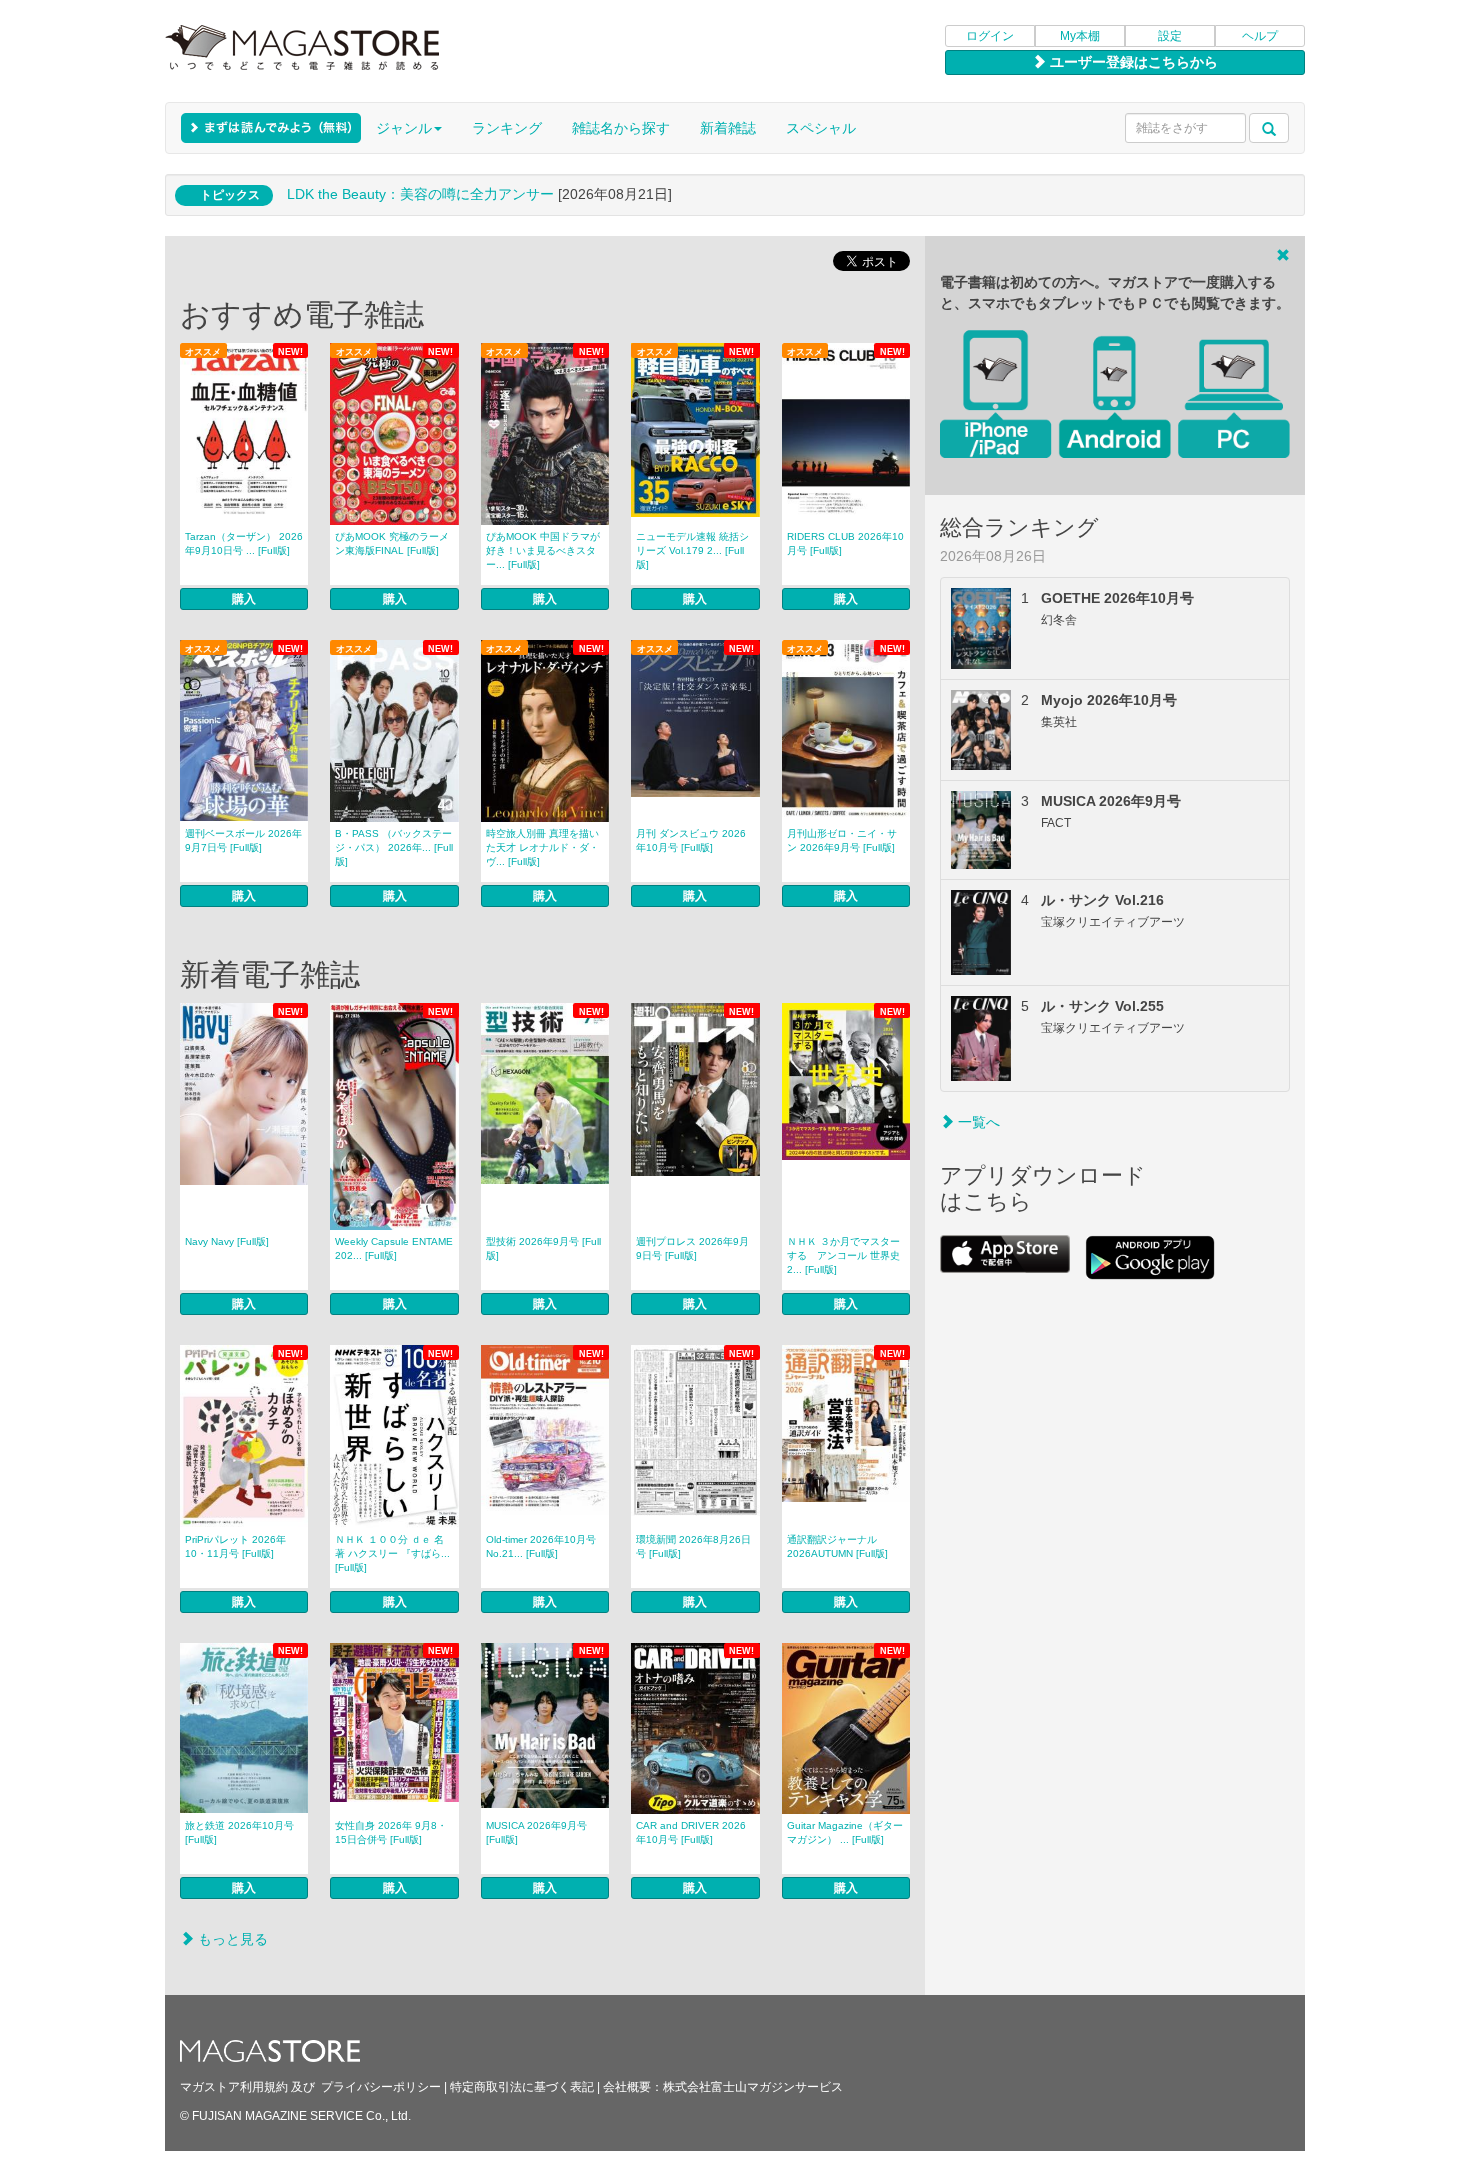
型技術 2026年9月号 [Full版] (543, 1248)
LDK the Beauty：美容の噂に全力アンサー (420, 194)
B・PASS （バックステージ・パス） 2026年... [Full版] (394, 847)
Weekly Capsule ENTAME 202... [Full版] (394, 1248)
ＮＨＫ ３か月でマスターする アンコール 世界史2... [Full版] (843, 1255)
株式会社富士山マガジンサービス (753, 2087)
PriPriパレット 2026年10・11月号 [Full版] (235, 1546)
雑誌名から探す (621, 128)
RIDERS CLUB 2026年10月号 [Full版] (845, 543)
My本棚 (1080, 36)
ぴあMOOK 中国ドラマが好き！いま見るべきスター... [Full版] (543, 550)
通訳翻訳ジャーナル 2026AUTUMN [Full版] (837, 1546)
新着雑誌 (728, 128)
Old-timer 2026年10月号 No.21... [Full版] (541, 1546)
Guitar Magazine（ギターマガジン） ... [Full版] (845, 1832)
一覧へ (977, 1122)
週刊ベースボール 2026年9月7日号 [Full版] (243, 840)
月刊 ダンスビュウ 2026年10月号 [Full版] (691, 840)
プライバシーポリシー (381, 2087)
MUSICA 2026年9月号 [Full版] (536, 1832)
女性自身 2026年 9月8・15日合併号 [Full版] (391, 1832)
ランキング (507, 128)
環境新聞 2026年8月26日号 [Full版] (693, 1546)
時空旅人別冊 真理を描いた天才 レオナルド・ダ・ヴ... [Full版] (542, 847)
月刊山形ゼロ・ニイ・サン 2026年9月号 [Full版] (842, 840)
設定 (1170, 36)
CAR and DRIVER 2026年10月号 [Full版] (691, 1832)
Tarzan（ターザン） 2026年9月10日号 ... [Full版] (244, 543)
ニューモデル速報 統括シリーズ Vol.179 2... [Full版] (692, 550)
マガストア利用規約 (234, 2087)
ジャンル (404, 128)
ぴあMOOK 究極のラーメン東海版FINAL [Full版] (392, 543)
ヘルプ (1260, 36)
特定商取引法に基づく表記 (522, 2087)
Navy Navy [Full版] (227, 1241)
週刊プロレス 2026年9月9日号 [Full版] (692, 1248)
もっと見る (231, 1939)
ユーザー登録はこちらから (1132, 62)
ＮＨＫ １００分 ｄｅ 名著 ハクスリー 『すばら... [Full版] (392, 1553)
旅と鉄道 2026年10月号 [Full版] (239, 1832)
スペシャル (821, 128)
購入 (244, 599)
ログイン (990, 36)
